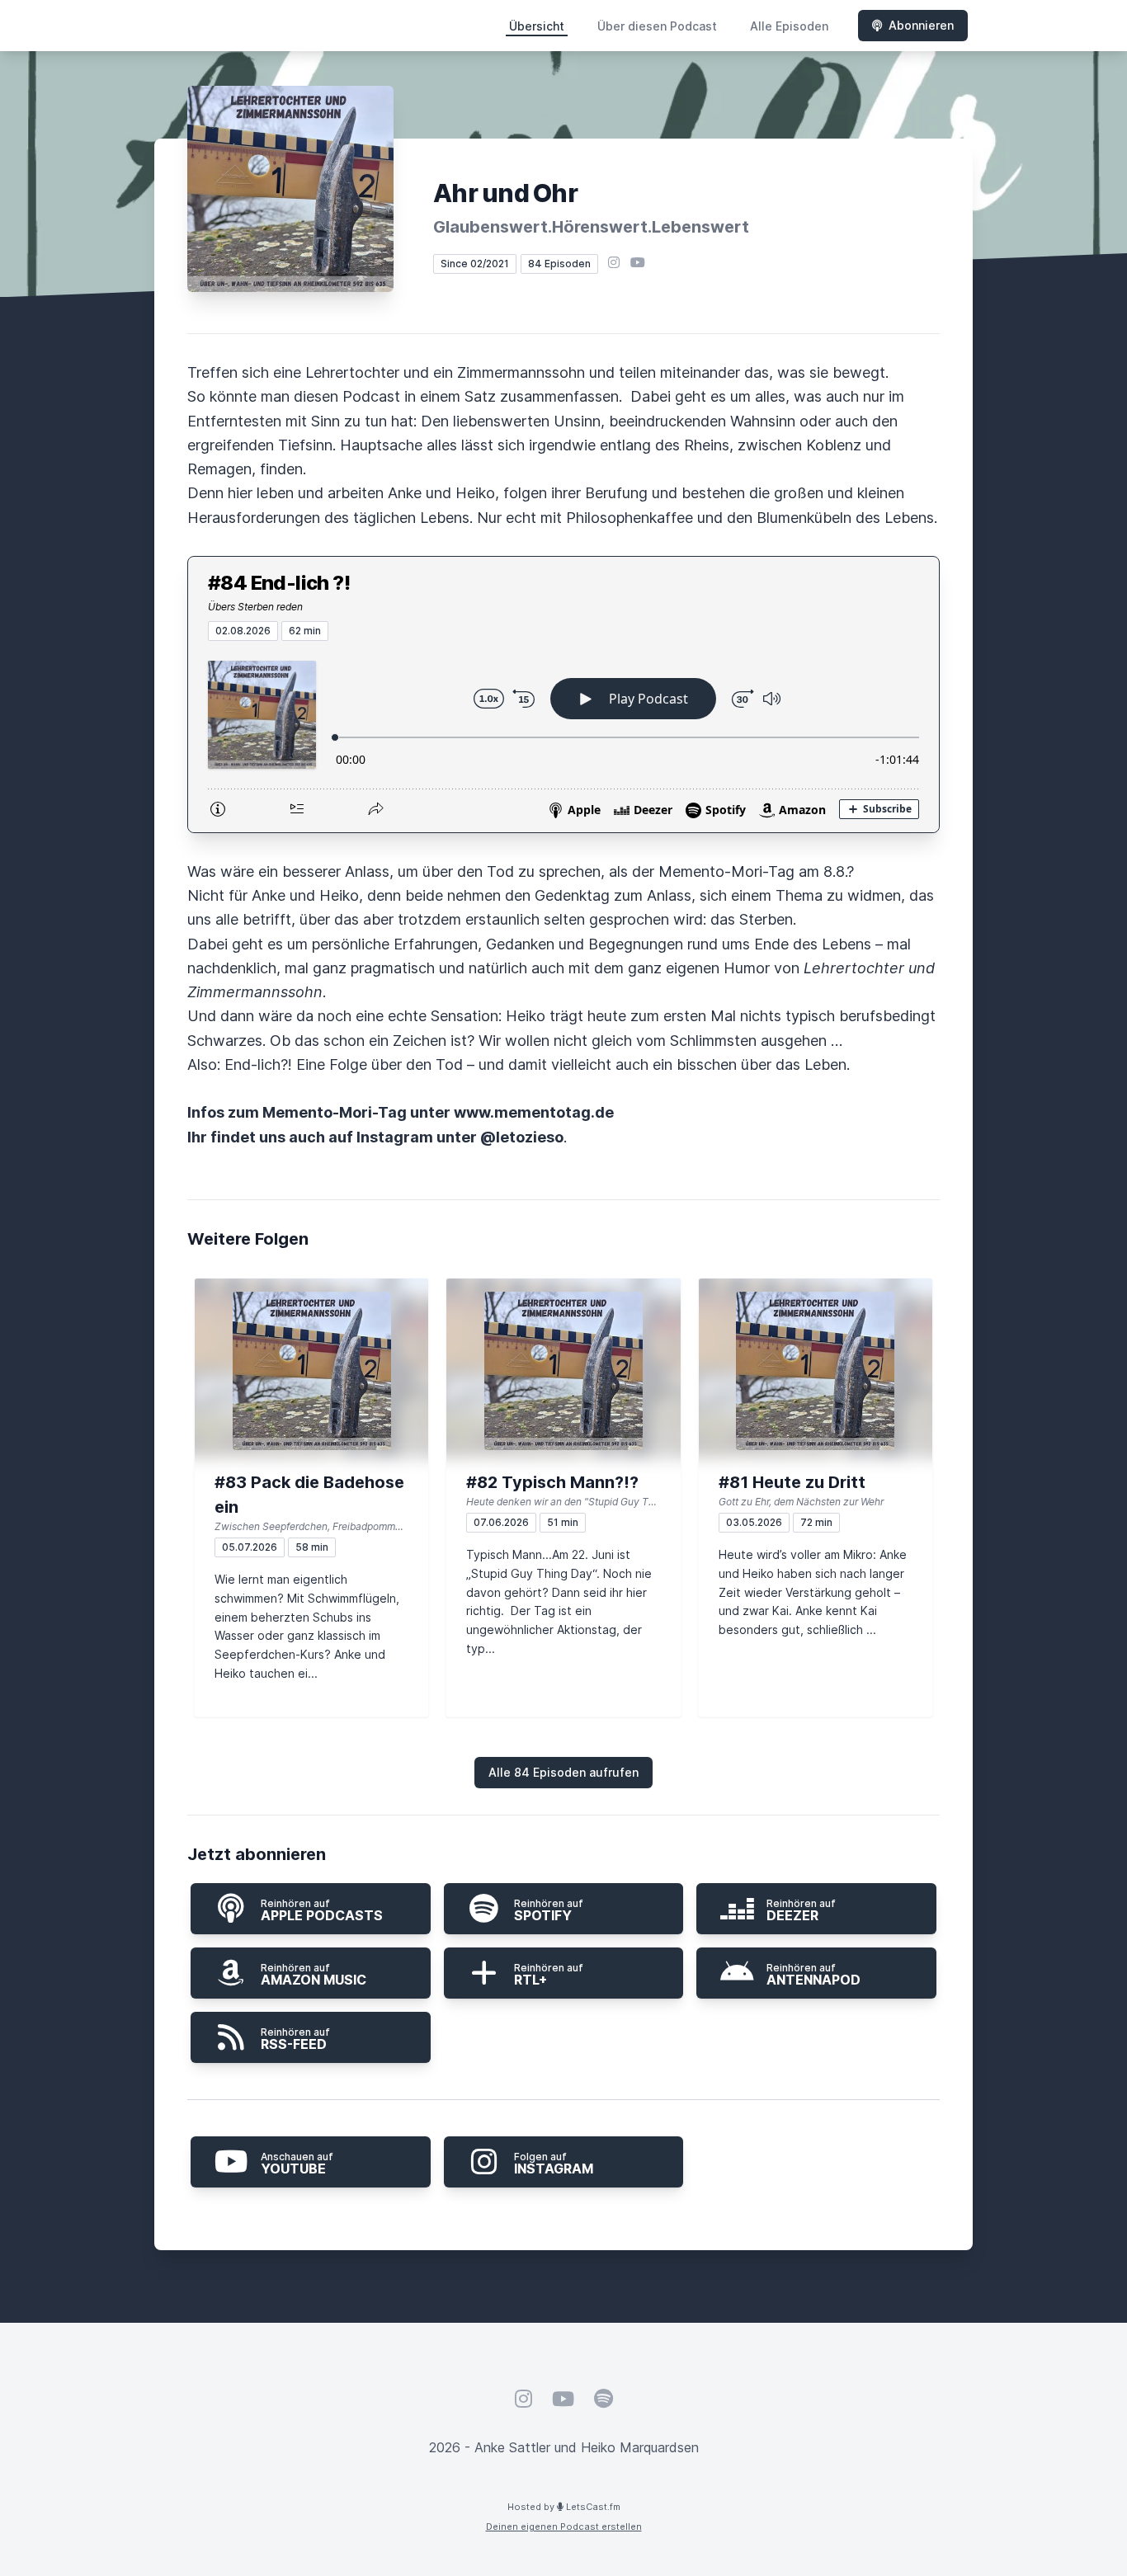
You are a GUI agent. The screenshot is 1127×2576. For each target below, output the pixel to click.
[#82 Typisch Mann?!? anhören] (563, 1371)
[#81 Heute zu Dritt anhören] (816, 1371)
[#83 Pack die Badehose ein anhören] (311, 1371)
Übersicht (537, 26)
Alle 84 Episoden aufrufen (563, 1772)
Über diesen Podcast (657, 26)
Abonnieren (921, 25)
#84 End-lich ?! (279, 583)
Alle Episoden (789, 26)
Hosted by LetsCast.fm (564, 2507)
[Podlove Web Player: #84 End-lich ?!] (563, 737)
